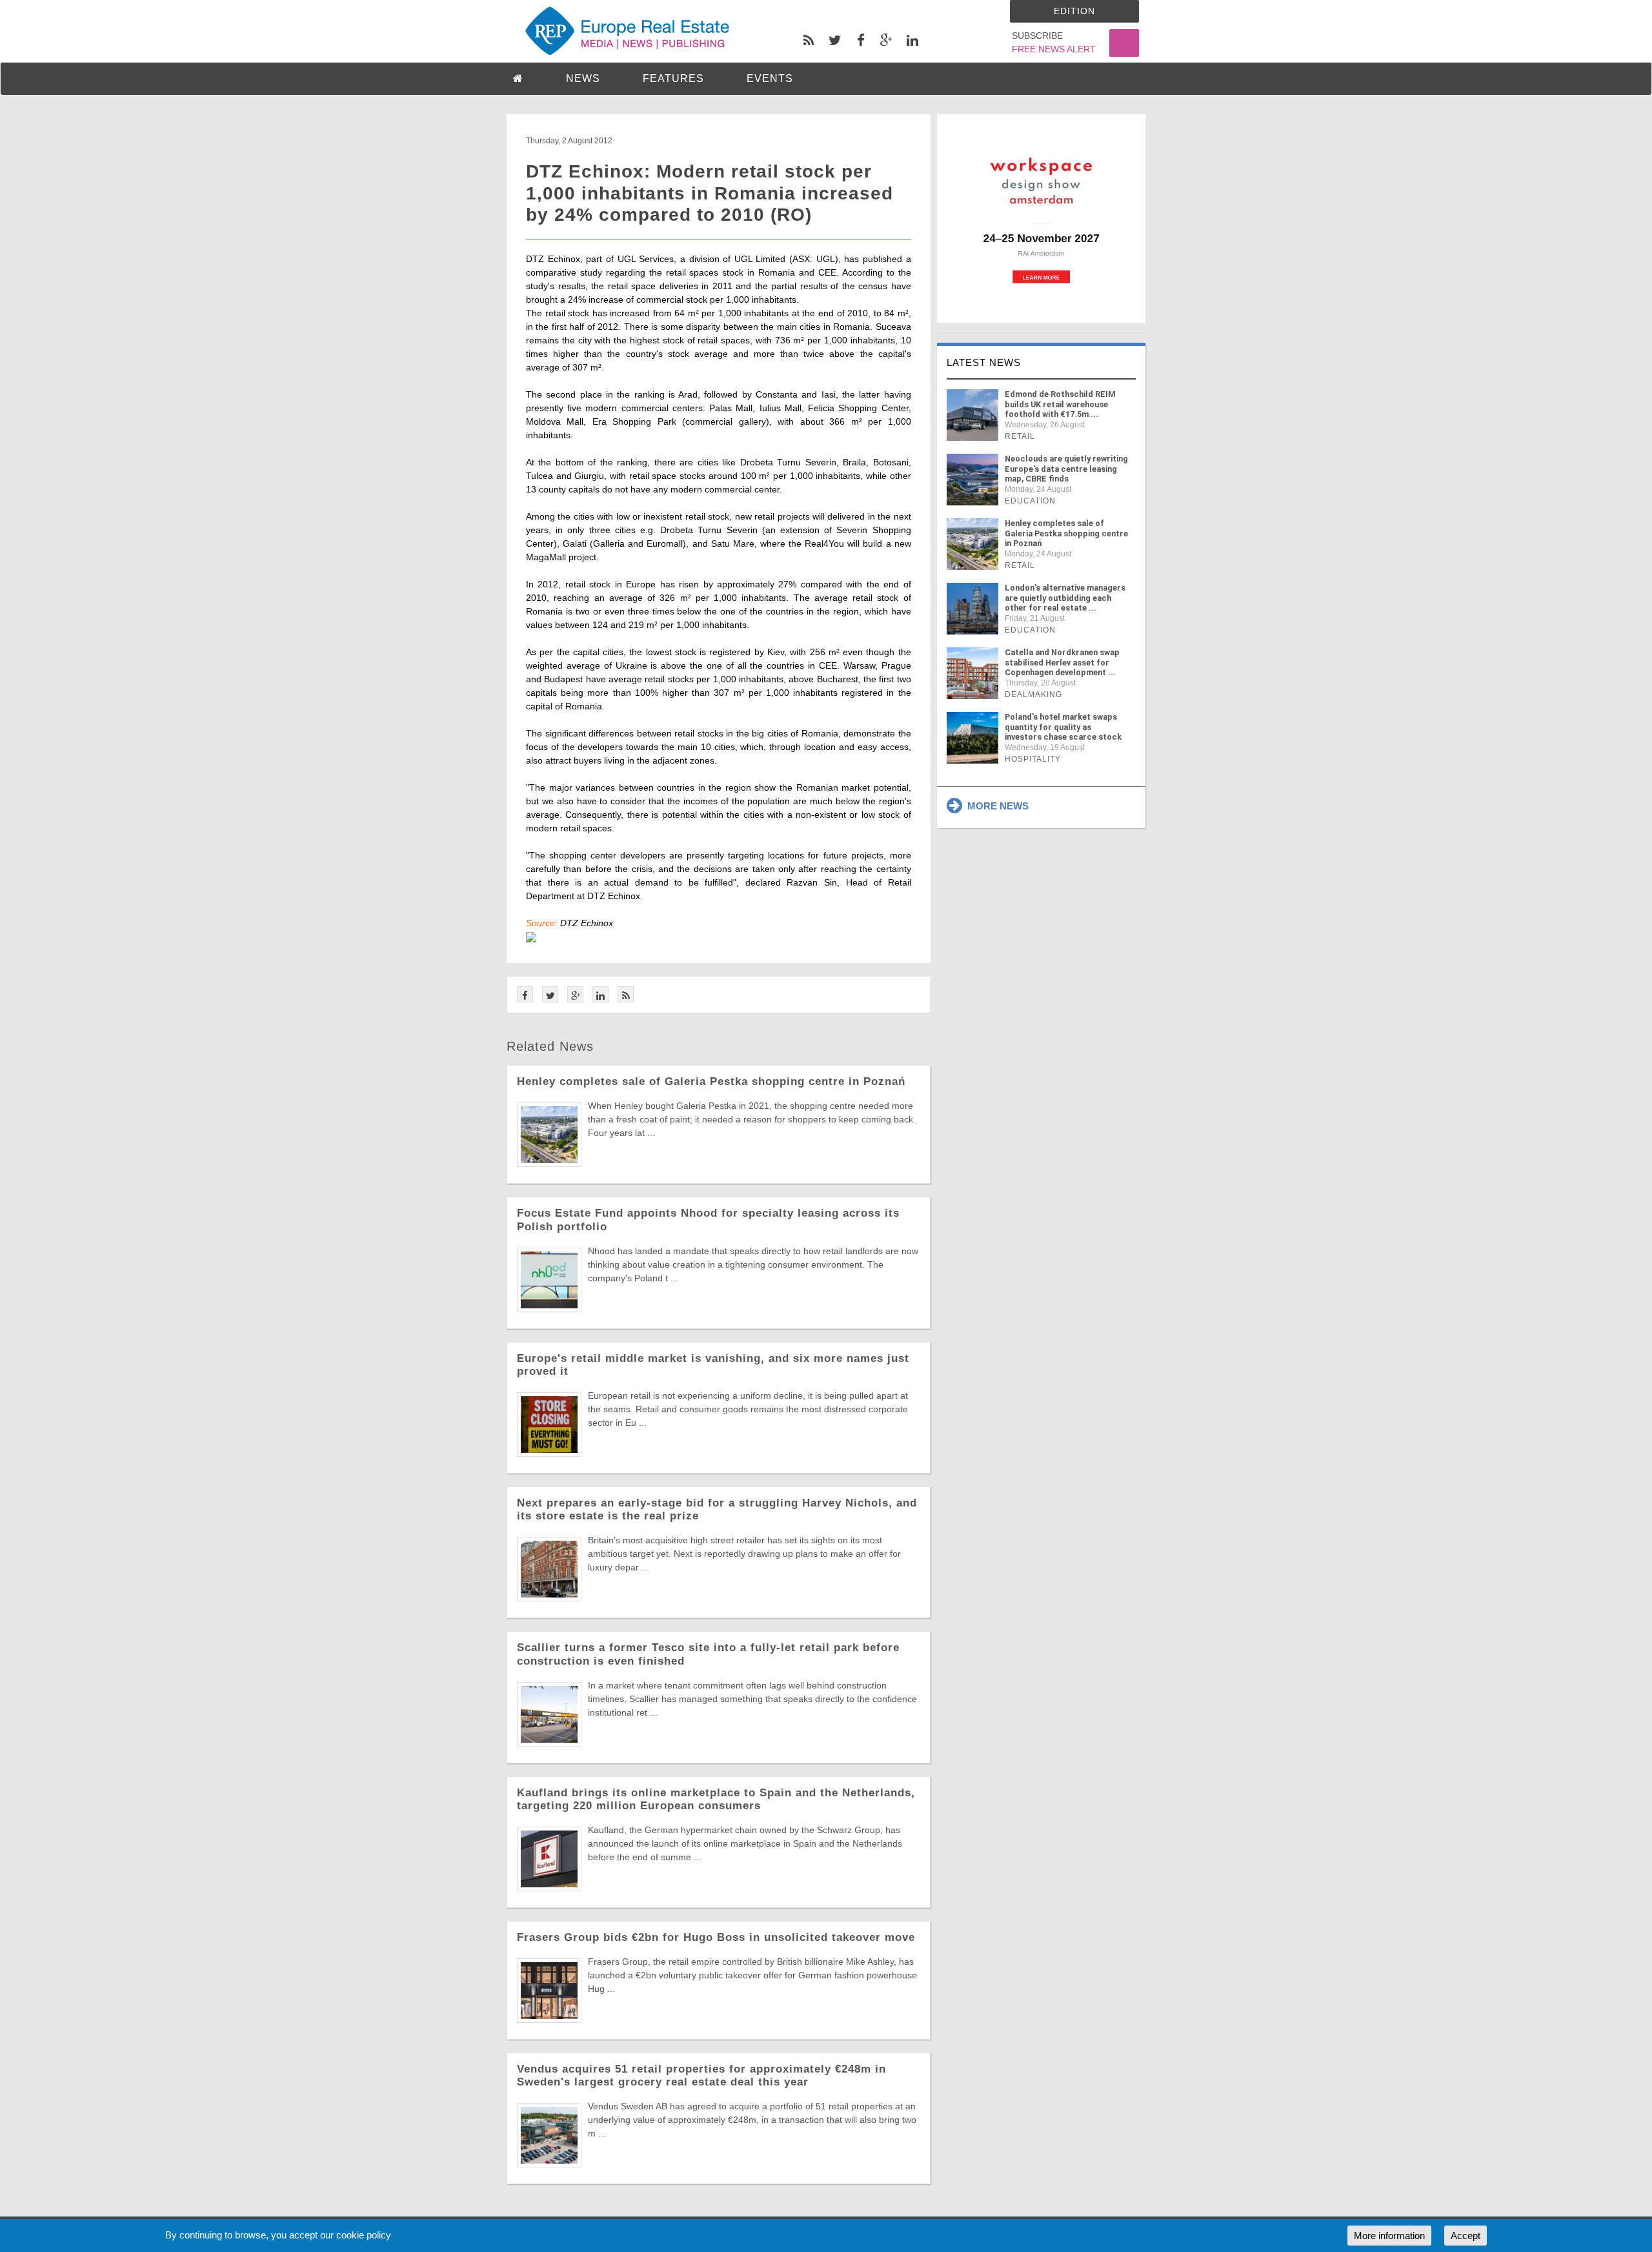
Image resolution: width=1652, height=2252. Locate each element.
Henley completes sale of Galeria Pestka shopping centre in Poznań (711, 1081)
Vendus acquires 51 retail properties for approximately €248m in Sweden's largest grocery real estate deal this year (701, 2075)
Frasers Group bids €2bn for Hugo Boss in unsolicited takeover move (716, 1937)
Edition (1074, 11)
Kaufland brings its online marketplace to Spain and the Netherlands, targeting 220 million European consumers (716, 1799)
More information (1389, 2236)
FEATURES (673, 78)
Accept (1466, 2236)
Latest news (984, 362)
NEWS (583, 78)
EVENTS (770, 78)
